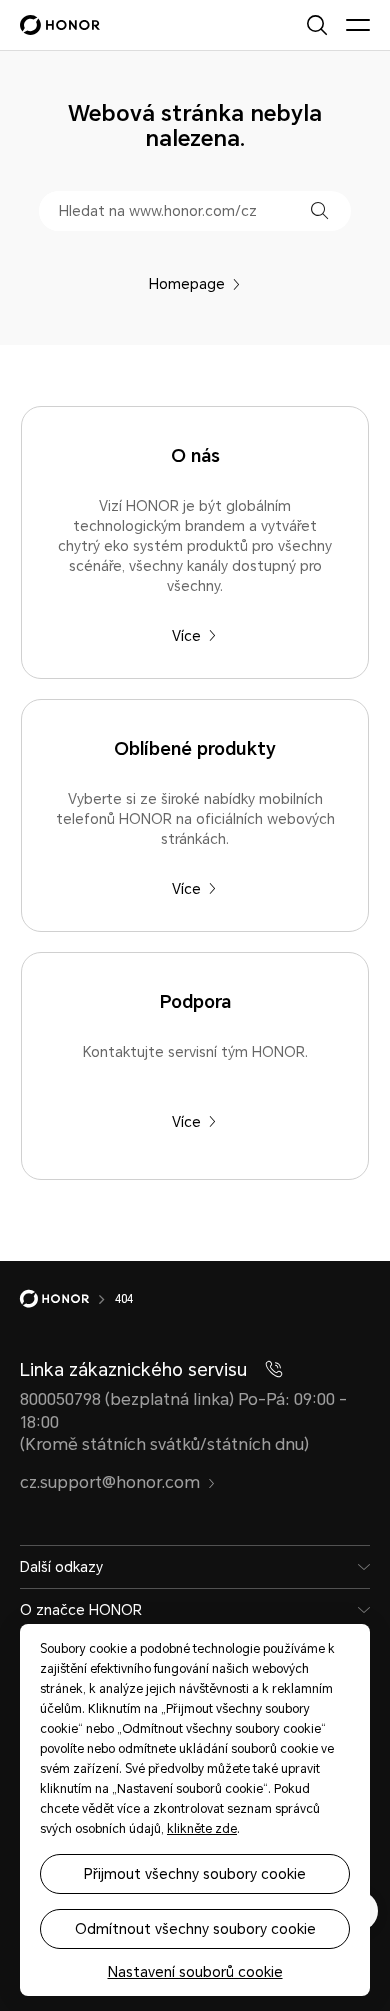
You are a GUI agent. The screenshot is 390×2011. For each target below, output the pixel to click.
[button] (319, 210)
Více (186, 636)
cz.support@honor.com (110, 1482)
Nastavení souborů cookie (195, 1972)
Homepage (187, 284)
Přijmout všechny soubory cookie (195, 1874)
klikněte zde (202, 1829)
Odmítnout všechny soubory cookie (195, 1929)
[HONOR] (67, 1299)
